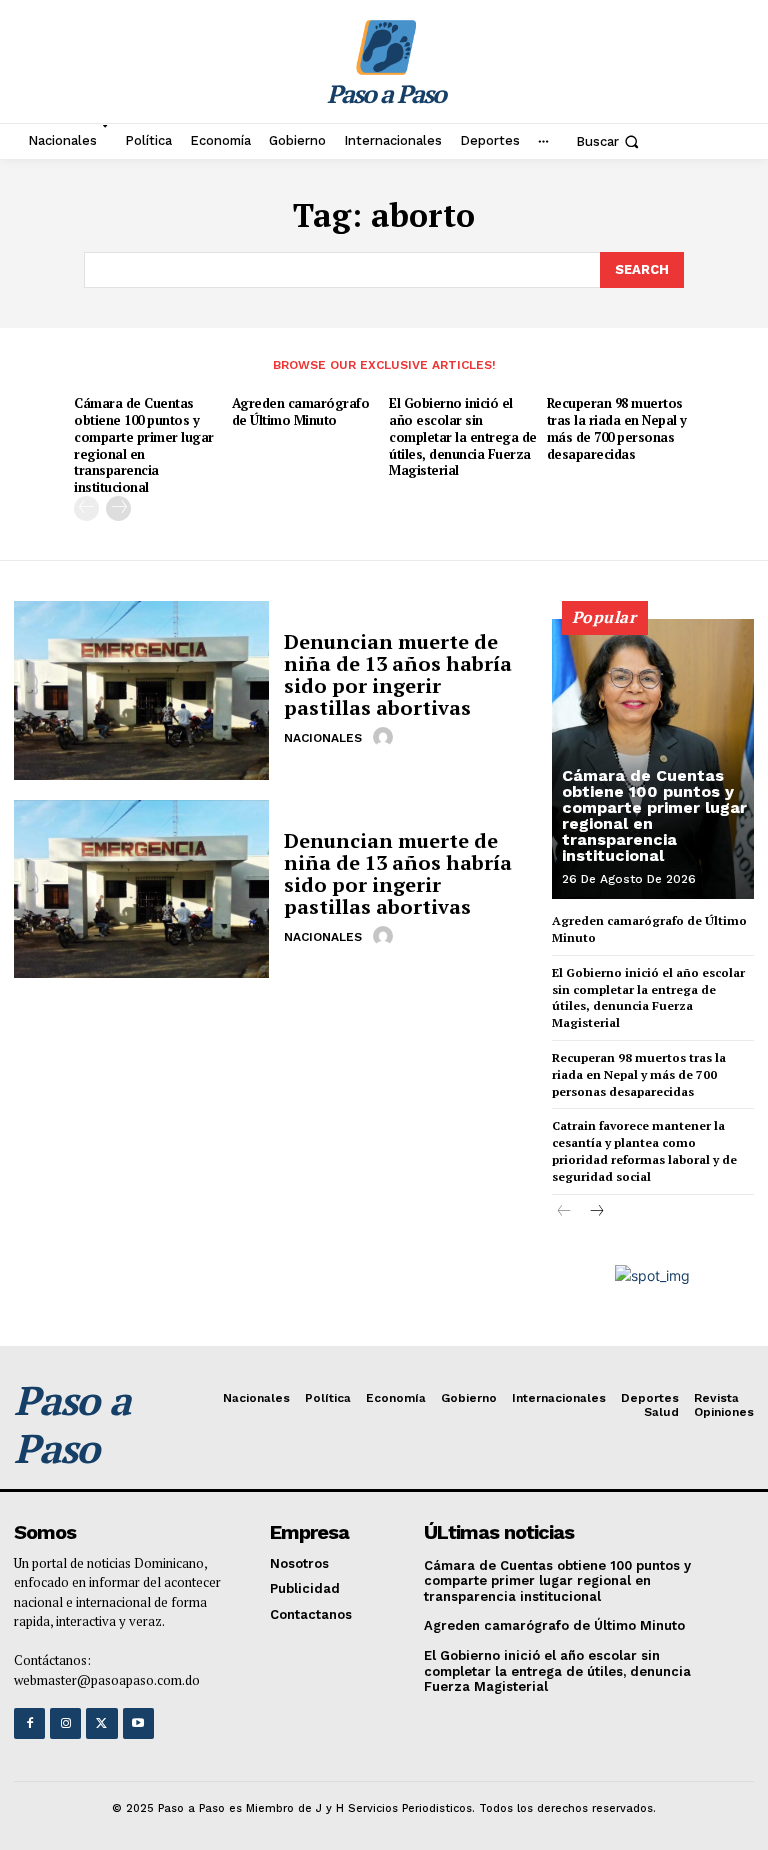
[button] (609, 141)
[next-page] (118, 508)
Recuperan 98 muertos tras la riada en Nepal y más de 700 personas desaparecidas (617, 428)
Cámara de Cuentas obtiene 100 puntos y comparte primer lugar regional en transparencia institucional (144, 445)
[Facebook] (29, 1723)
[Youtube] (138, 1723)
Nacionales (323, 738)
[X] (101, 1723)
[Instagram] (65, 1723)
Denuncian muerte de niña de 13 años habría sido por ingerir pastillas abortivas (398, 674)
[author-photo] (386, 737)
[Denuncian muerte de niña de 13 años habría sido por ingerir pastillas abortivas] (141, 690)
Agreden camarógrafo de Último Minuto (301, 411)
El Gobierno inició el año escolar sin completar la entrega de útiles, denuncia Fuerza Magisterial (463, 437)
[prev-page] (86, 508)
